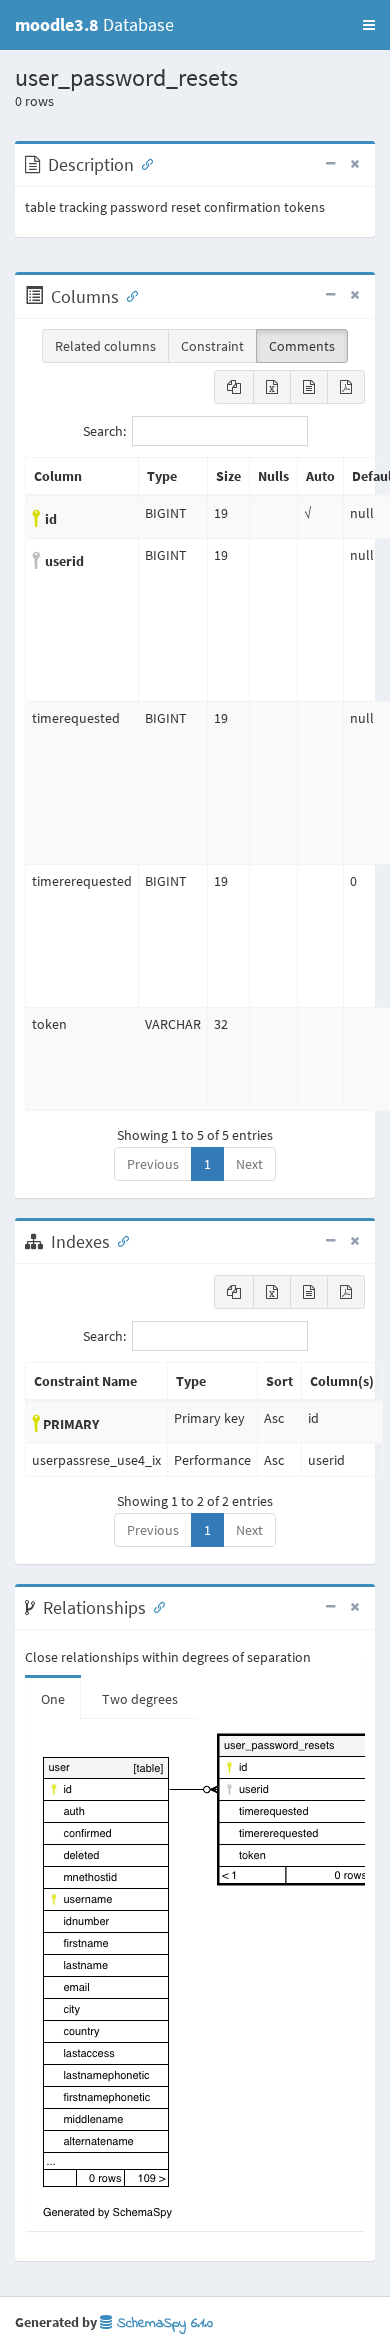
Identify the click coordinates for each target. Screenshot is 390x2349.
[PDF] (346, 387)
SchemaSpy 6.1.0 (162, 2323)
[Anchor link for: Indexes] (119, 1240)
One (53, 1699)
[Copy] (234, 387)
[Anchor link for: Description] (143, 163)
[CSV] (309, 387)
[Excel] (272, 387)
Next (249, 1164)
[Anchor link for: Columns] (128, 295)
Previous (153, 1164)
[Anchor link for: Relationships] (155, 1606)
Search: (104, 431)
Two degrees (140, 1699)
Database (94, 24)
